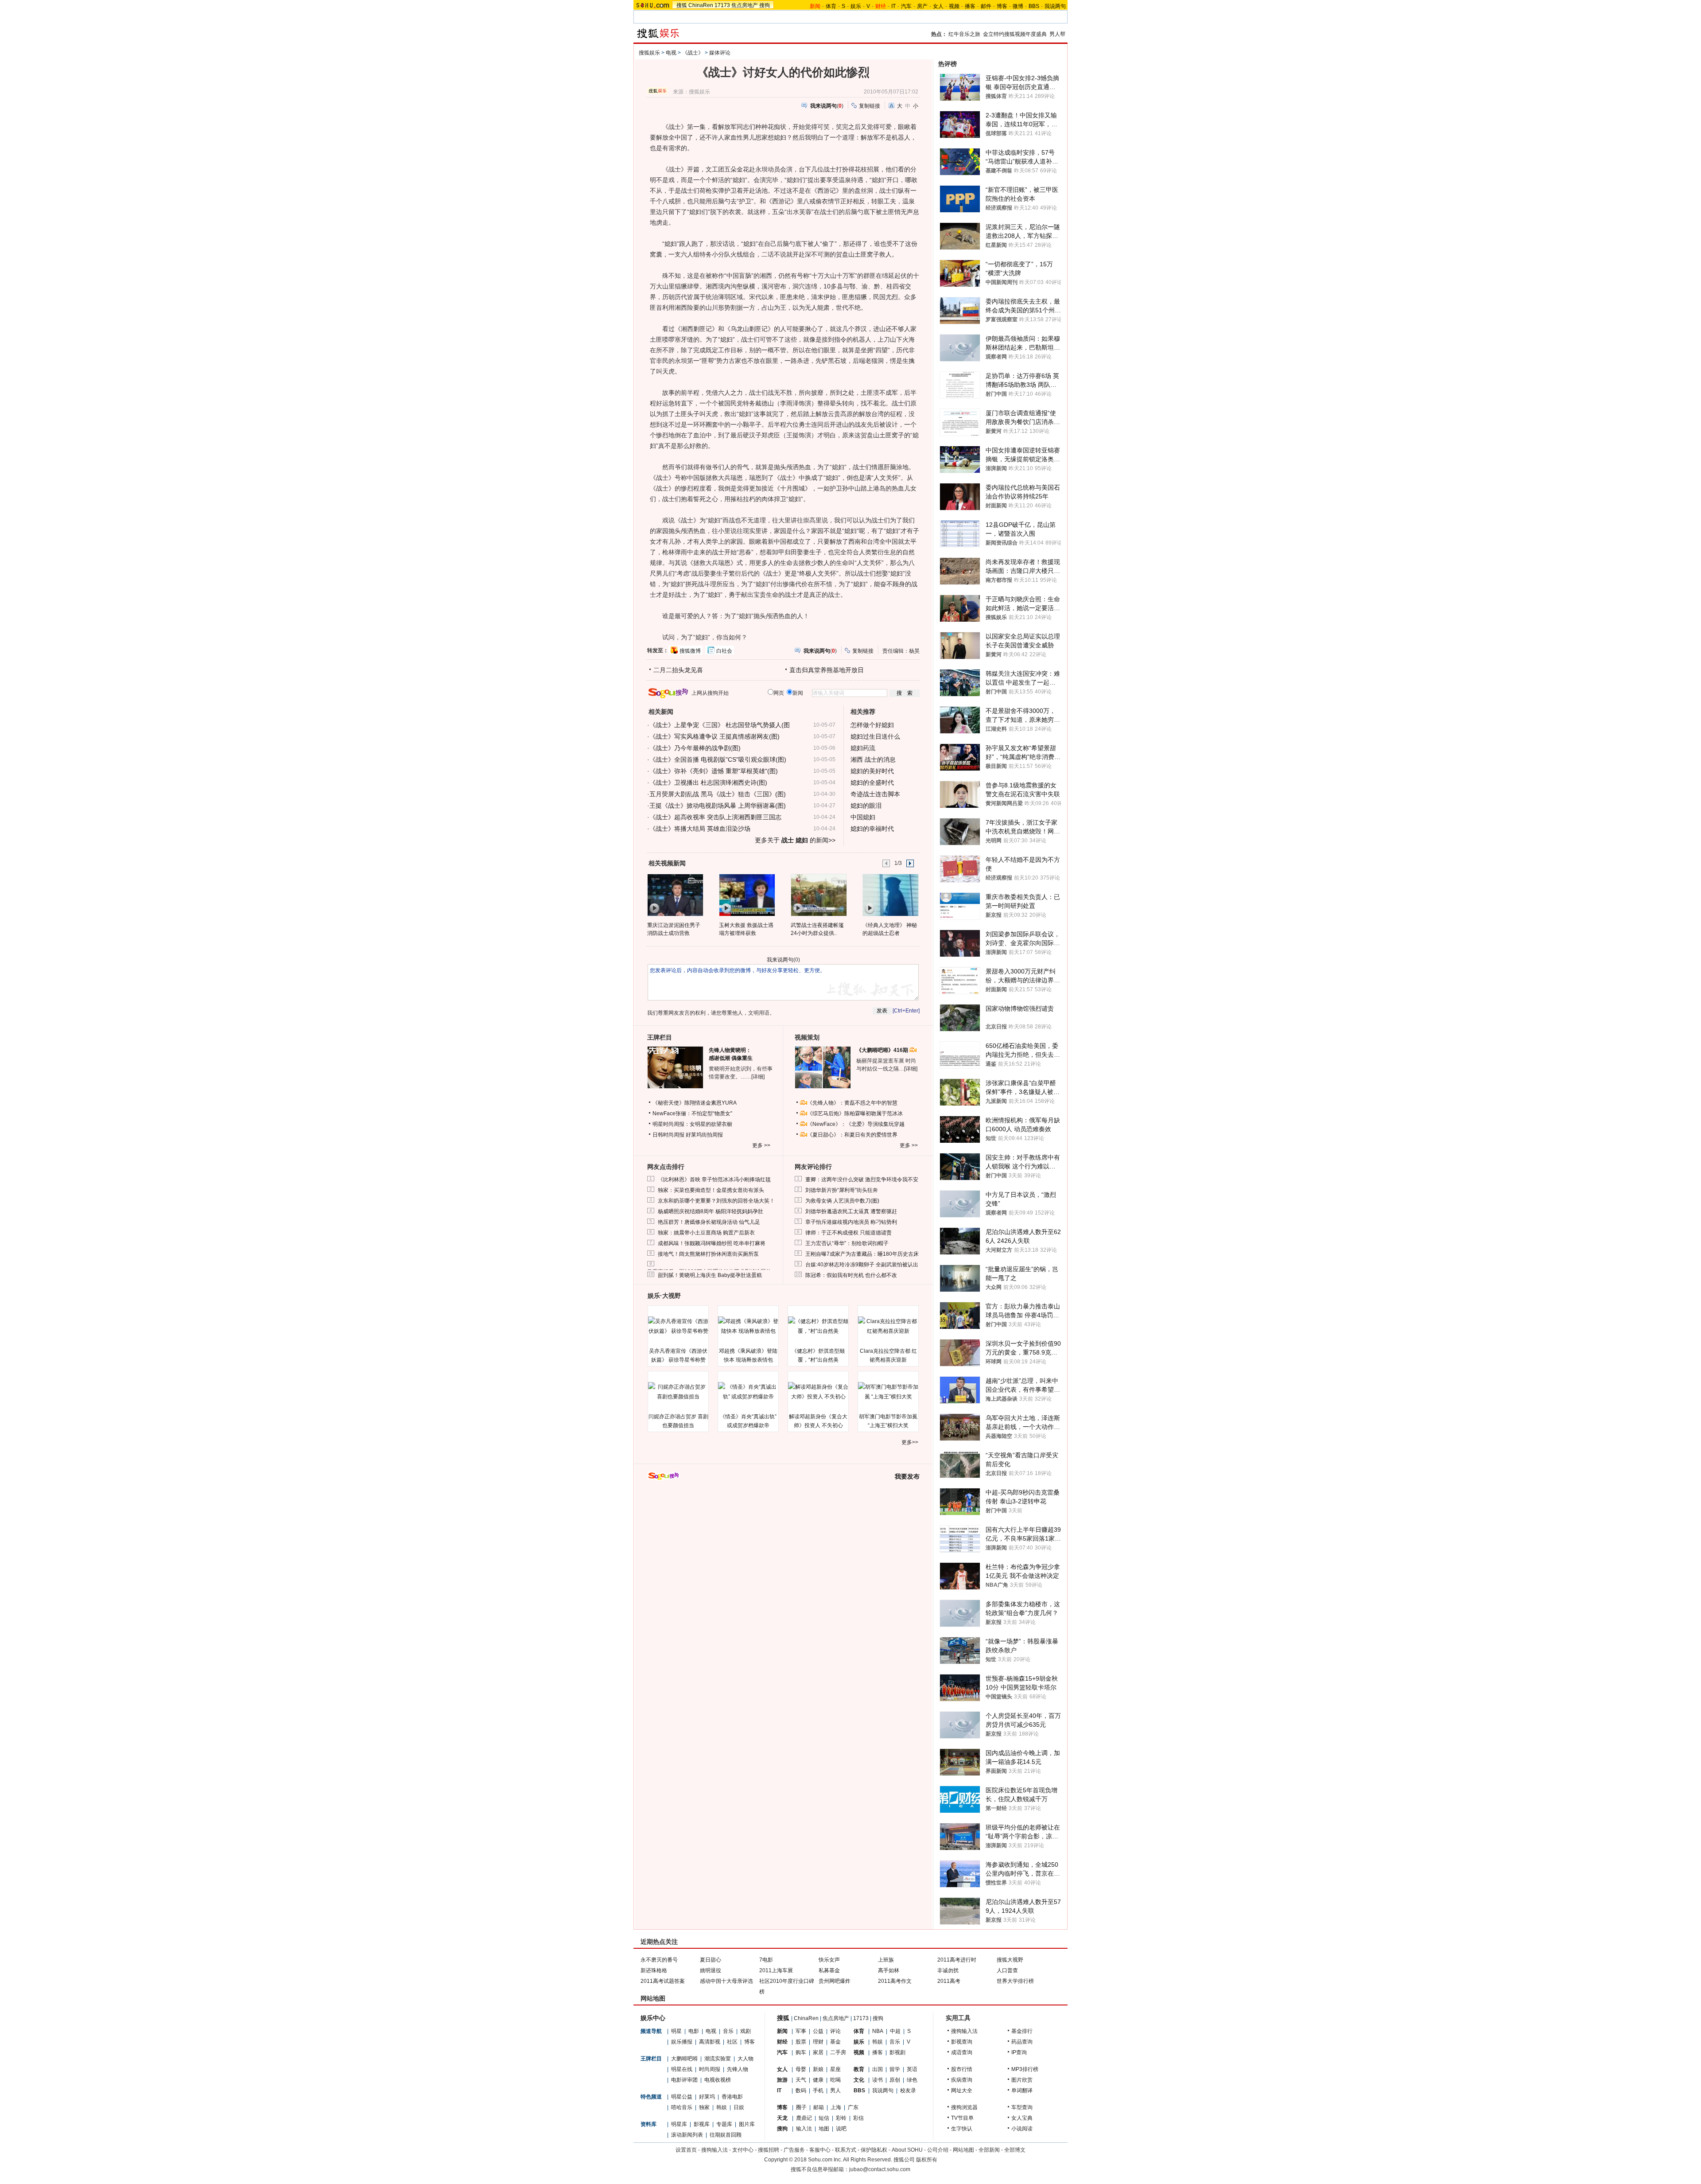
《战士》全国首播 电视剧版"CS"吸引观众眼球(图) (718, 759)
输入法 (804, 2129)
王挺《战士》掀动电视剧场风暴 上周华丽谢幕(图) (718, 806)
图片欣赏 (1022, 2080)
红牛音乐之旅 (964, 34)
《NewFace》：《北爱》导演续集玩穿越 (856, 1124)
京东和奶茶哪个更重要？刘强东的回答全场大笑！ (716, 1201)
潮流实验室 (718, 2059)
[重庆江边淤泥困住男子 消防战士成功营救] (675, 895)
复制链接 (870, 106)
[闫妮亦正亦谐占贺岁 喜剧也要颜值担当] (678, 1392)
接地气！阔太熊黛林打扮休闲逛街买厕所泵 (708, 1254)
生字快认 (962, 2129)
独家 (704, 2107)
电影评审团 (684, 2080)
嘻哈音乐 (682, 2107)
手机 (818, 2091)
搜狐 (682, 5)
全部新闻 (989, 2150)
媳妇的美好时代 (872, 771)
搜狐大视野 (1010, 1960)
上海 (836, 2107)
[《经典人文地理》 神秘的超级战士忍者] (890, 895)
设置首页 (686, 2150)
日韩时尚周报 (668, 1135)
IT (893, 6)
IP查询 (1019, 2052)
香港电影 (732, 2097)
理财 (818, 2042)
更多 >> (761, 1145)
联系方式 (846, 2150)
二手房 (838, 2052)
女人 (938, 6)
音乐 (728, 2031)
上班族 (886, 1960)
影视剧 (897, 2052)
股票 (801, 2042)
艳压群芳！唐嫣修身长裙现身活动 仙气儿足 (709, 1222)
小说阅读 (1022, 2129)
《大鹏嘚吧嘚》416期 (883, 1050)
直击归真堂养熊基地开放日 (827, 670)
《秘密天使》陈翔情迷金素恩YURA (695, 1103)
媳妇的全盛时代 (872, 783)
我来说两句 (780, 960)
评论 (835, 2031)
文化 (859, 2080)
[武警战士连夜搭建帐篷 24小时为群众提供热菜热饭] (818, 895)
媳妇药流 (863, 748)
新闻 (782, 2031)
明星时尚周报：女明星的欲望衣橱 (692, 1124)
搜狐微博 (690, 651)
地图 (824, 2129)
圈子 (801, 2107)
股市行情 (962, 2069)
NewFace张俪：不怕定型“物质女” (692, 1113)
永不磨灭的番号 (659, 1960)
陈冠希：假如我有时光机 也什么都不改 (851, 1275)
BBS (1034, 6)
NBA (878, 2031)
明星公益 (682, 2097)
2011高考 (949, 1981)
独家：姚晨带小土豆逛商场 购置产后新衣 (706, 1233)
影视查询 (962, 2042)
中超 (895, 2031)
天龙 (782, 2118)
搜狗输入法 (964, 2031)
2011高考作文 (895, 1981)
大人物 (746, 2059)
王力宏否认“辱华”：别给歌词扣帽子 (847, 1243)
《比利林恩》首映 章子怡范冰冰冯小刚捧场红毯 (714, 1180)
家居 (818, 2052)
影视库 (702, 2124)
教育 (859, 2069)
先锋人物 (738, 2069)
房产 (922, 6)
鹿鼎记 (804, 2118)
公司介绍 (938, 2150)
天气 (801, 2080)
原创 (895, 2080)
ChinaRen (701, 5)
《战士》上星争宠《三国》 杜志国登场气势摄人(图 (720, 725)
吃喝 (835, 2080)
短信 (824, 2118)
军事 (801, 2031)
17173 (722, 5)
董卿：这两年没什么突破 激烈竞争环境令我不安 (862, 1180)
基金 (835, 2042)
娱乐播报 (682, 2042)
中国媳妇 (863, 817)
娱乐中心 (653, 2018)
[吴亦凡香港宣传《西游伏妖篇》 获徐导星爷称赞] (678, 1326)
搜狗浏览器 (964, 2107)
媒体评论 (720, 53)
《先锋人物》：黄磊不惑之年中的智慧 (852, 1103)
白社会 (724, 651)
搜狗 (765, 5)
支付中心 (743, 2150)
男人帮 (1057, 34)
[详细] (758, 1077)
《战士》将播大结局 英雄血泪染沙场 (700, 829)
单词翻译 (1022, 2091)
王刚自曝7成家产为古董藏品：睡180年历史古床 (862, 1254)
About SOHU (907, 2150)
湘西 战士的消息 (873, 759)
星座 (835, 2069)
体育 (831, 6)
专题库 (724, 2124)
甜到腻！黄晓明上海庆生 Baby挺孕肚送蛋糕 (710, 1275)
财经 (782, 2042)
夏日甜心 (711, 1960)
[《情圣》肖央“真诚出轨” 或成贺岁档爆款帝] (748, 1392)
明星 (676, 2031)
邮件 (986, 6)
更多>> (910, 1442)
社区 (732, 2042)
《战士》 (693, 53)
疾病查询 (962, 2080)
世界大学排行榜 (1015, 1981)
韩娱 (722, 2107)
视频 (954, 6)
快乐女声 (829, 1960)
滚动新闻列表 (687, 2135)
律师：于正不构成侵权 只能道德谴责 (849, 1233)
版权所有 (927, 2160)
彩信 (858, 2118)
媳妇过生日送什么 (875, 736)
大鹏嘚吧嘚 (684, 2059)
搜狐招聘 (769, 2150)
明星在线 (682, 2069)
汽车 (906, 6)
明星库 (679, 2124)
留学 (895, 2069)
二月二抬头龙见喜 (678, 670)
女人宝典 (1022, 2118)
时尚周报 (710, 2069)
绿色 (912, 2080)
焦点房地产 (745, 5)
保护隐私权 (874, 2150)
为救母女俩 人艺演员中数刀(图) (842, 1201)
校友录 (908, 2091)
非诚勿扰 (948, 1970)
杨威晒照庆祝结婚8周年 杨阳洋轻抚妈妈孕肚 (711, 1211)
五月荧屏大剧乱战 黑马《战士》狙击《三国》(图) (718, 794)
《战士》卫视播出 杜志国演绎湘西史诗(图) (708, 783)
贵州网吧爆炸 (835, 1981)
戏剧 (746, 2031)
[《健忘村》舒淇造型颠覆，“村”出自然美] (818, 1326)
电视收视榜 (718, 2080)
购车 (801, 2052)
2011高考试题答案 (663, 1981)
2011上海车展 (776, 1970)
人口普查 (1007, 1970)
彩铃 (841, 2118)
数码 (801, 2091)
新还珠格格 (654, 1970)
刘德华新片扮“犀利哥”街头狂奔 (842, 1190)
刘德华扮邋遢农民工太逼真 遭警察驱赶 (851, 1211)
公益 (818, 2031)
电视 (671, 53)
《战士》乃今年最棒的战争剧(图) (695, 748)
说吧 (841, 2129)
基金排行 (1022, 2031)
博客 (1002, 6)
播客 (970, 6)
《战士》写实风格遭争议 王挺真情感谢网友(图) (715, 736)
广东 (853, 2107)
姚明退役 (711, 1970)
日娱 (739, 2107)
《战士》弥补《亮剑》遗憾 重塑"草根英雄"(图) (714, 771)
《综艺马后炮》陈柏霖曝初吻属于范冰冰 (855, 1113)
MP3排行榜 (1025, 2069)
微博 (1018, 6)
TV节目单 (962, 2118)
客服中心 (820, 2150)
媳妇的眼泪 (866, 806)
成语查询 (962, 2052)
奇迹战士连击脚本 (875, 794)
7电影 (766, 1960)
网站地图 (963, 2150)
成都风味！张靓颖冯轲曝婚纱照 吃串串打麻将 (712, 1243)
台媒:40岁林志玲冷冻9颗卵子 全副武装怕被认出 (862, 1265)
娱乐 (856, 6)
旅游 (782, 2080)
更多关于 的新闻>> (795, 840)
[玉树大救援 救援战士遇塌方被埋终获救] (747, 895)
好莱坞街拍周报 (704, 1135)
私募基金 (829, 1970)
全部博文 (1015, 2150)
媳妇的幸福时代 (872, 829)
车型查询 (1022, 2107)
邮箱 (819, 2107)
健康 (818, 2080)
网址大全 (962, 2091)
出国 (878, 2069)
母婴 (801, 2069)
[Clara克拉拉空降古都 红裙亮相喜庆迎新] (888, 1326)
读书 (878, 2080)
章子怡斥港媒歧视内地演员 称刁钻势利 (851, 1222)
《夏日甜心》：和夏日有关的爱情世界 (852, 1135)
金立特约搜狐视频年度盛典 (1015, 34)
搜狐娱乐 (649, 53)
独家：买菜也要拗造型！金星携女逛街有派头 (711, 1190)
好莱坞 (707, 2097)
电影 (694, 2031)
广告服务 (794, 2150)
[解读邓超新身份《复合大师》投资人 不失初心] (818, 1392)
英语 (912, 2069)
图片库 (747, 2124)
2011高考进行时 (957, 1960)
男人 (835, 2091)
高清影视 (710, 2042)
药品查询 (1022, 2042)
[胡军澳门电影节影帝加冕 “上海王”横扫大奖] (888, 1392)
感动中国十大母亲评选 (726, 1981)
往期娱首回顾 (726, 2135)
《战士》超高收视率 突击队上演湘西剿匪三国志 (715, 817)
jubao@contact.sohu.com (880, 2169)
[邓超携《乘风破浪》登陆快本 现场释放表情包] (748, 1326)
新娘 (818, 2069)
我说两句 (1055, 6)
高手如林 (889, 1970)
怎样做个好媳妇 (872, 725)
